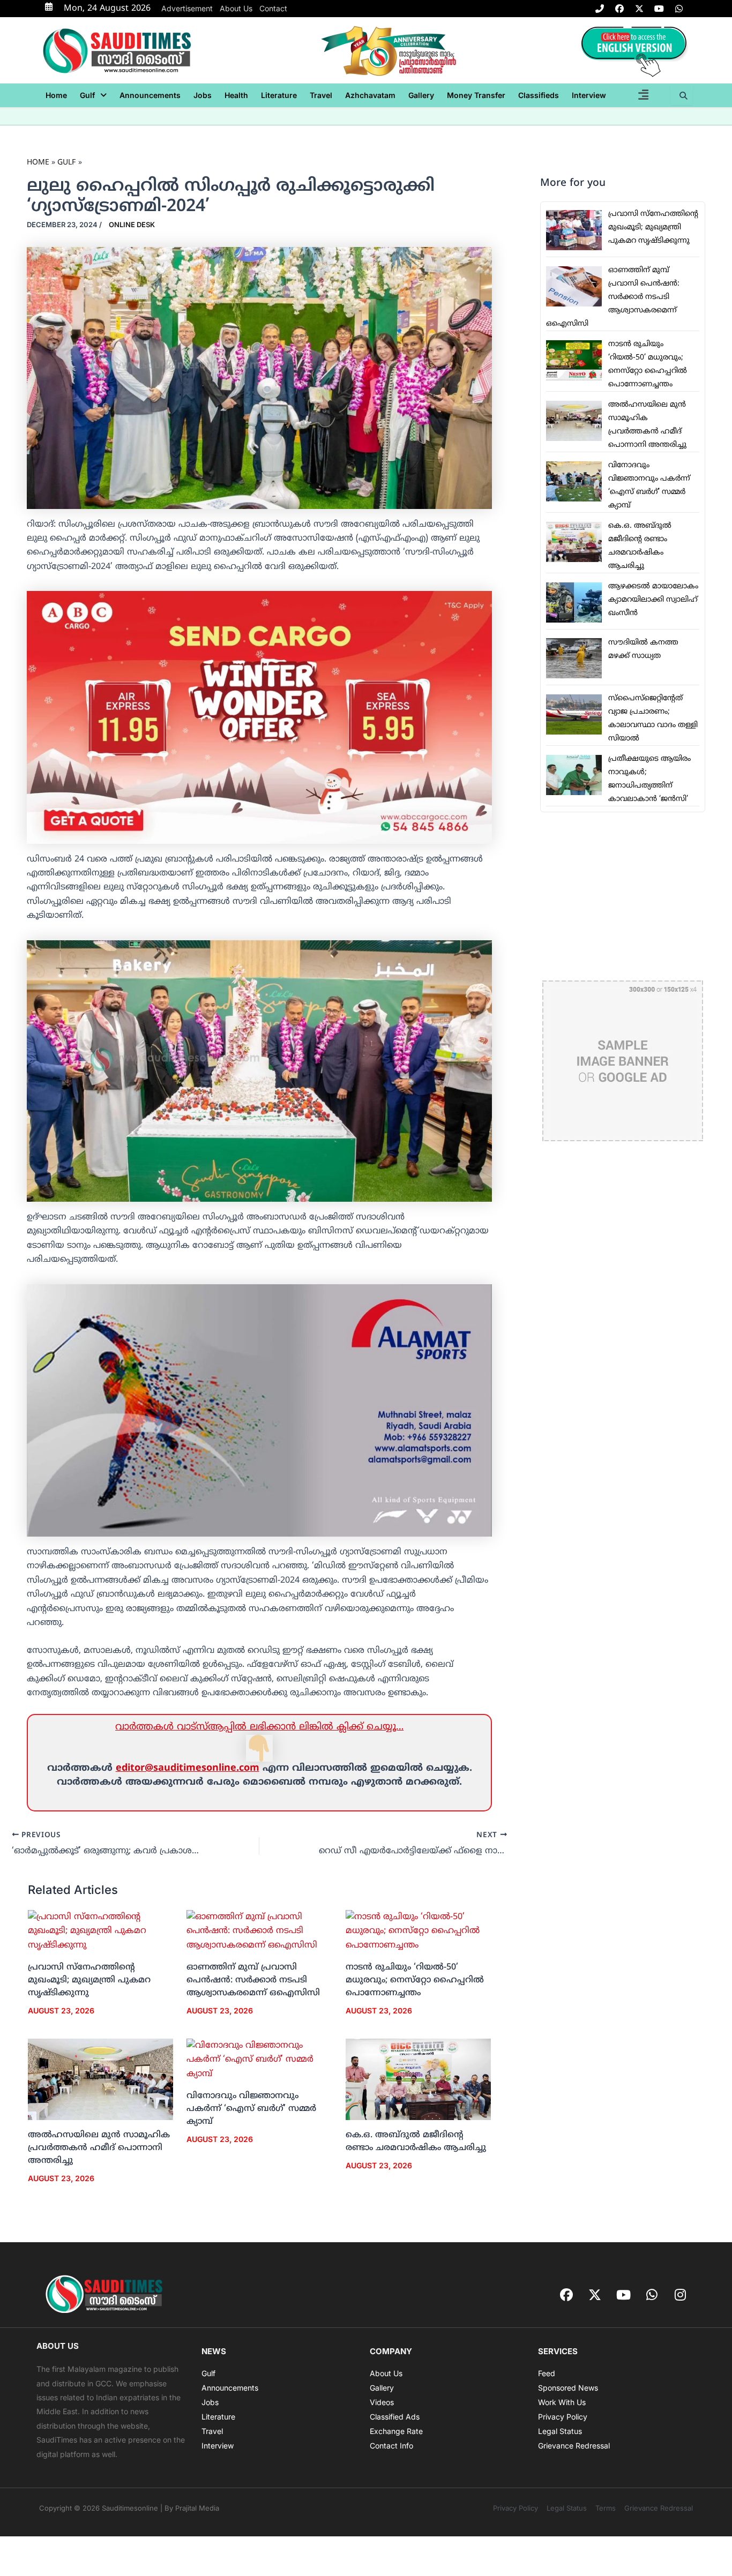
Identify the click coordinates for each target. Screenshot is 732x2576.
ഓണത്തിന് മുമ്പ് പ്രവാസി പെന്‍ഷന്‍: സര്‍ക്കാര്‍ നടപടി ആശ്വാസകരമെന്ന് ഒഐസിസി (253, 1980)
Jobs (203, 95)
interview (589, 95)
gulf (87, 95)
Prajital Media (197, 2508)
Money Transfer (476, 95)
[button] (93, 95)
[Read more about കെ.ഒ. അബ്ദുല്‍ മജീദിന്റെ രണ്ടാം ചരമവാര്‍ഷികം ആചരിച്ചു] (418, 2080)
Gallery (421, 95)
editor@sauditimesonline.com (188, 1768)
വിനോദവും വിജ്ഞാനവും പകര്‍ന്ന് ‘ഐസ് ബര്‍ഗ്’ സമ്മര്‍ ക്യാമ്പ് (251, 2109)
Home (56, 95)
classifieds (539, 95)
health (236, 95)
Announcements (150, 95)
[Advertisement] (623, 896)
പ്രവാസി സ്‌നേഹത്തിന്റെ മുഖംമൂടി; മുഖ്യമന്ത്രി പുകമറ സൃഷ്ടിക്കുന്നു (89, 1980)
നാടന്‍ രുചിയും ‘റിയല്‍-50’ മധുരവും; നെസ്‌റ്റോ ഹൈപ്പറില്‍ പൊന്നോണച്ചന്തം (415, 1980)
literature (279, 95)
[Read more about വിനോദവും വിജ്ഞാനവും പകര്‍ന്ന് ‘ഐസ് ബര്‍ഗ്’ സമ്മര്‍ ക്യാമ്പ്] (259, 2060)
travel (321, 95)
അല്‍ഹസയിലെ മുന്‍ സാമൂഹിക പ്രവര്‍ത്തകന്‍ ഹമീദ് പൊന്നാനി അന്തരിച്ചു (99, 2148)
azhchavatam (370, 95)
